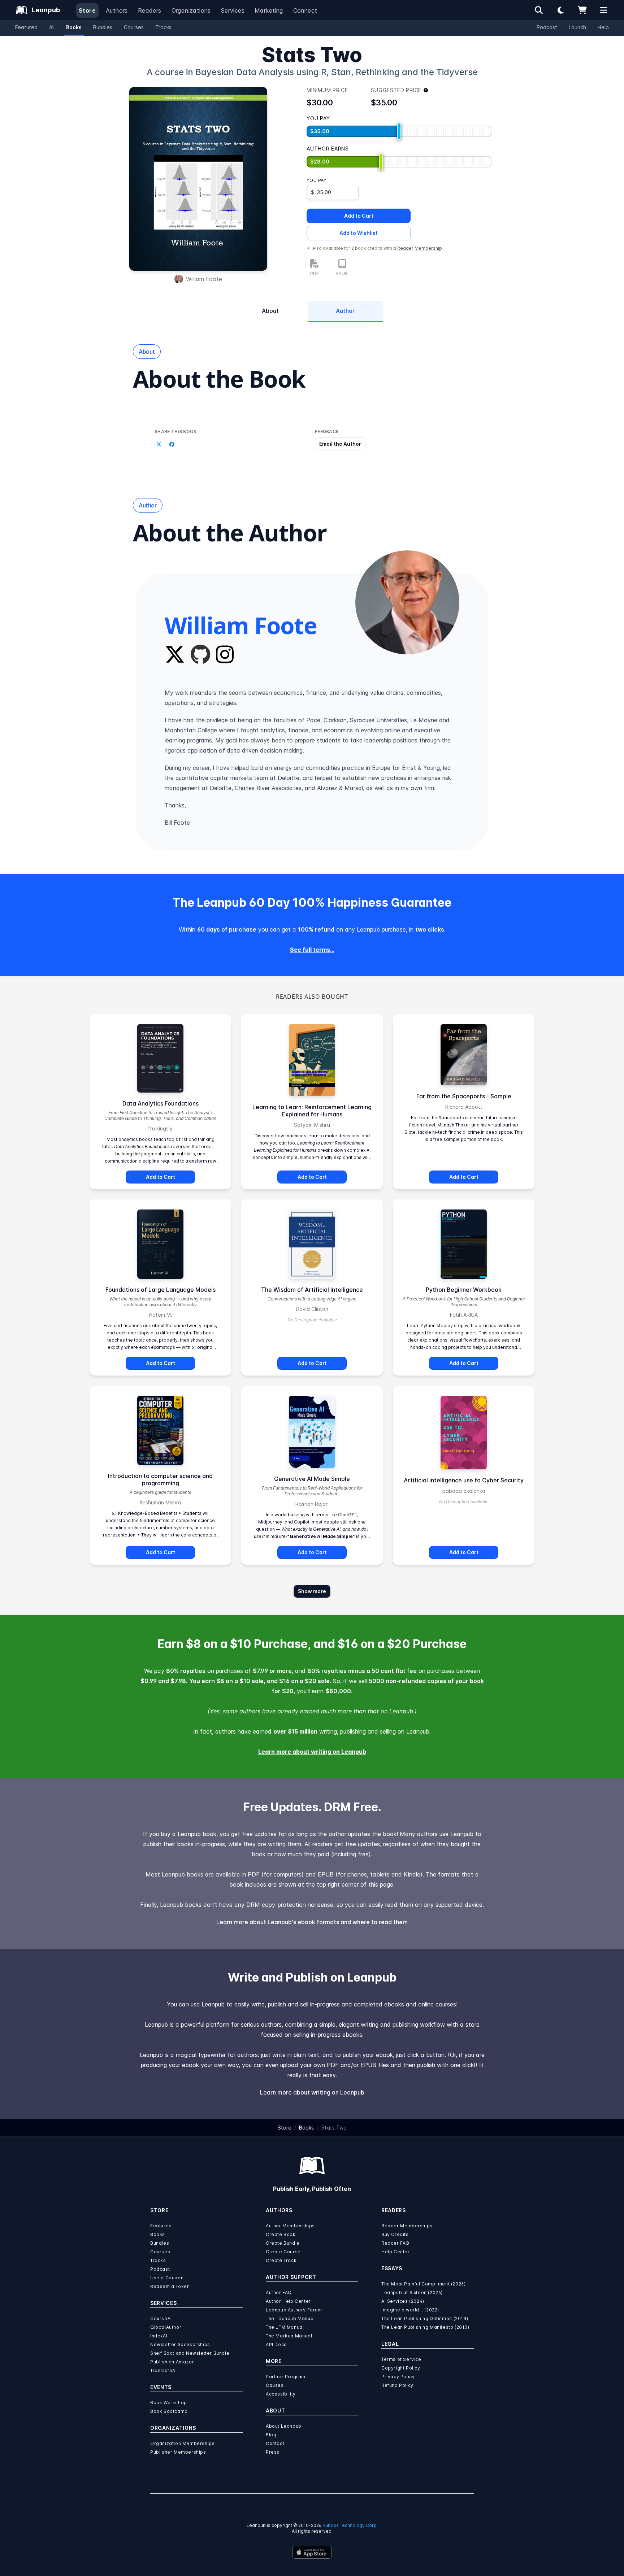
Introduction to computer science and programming (160, 1479)
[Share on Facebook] (172, 445)
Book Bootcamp (169, 2411)
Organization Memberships (182, 2443)
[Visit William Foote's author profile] (407, 602)
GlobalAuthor (166, 2327)
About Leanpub (284, 2426)
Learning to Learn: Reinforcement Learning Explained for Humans (312, 1111)
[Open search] (539, 10)
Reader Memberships (407, 2226)
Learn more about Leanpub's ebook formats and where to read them (312, 1922)
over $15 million (295, 1731)
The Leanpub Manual (290, 2318)
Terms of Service (401, 2359)
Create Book (281, 2234)
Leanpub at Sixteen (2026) (412, 2292)
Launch (577, 27)
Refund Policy (397, 2385)
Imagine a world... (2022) (410, 2310)
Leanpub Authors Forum (294, 2310)
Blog (271, 2435)
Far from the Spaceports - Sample (464, 1096)
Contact (275, 2443)
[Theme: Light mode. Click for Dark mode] (560, 10)
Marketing (269, 10)
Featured (26, 27)
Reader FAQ (395, 2243)
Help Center (396, 2252)
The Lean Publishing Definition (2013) (425, 2318)
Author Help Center (288, 2301)
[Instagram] (225, 654)
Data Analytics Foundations (161, 1103)
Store (87, 10)
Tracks (163, 27)
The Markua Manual (289, 2336)
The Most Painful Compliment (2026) (423, 2284)
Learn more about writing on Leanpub (312, 1752)
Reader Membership (420, 248)
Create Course (283, 2252)
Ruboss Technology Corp (350, 2525)
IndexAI (159, 2336)
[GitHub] (200, 654)
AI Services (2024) (403, 2301)
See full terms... (312, 950)
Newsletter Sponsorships (180, 2344)
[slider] (399, 131)
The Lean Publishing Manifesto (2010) (425, 2327)
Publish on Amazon (172, 2362)
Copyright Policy (401, 2368)
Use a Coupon (167, 2278)
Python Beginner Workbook (464, 1290)
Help (603, 27)
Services (233, 10)
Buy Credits (395, 2234)
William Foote (204, 279)
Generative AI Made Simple (312, 1479)
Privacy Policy (398, 2377)
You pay (316, 180)
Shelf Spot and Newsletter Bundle (190, 2353)
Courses (134, 27)
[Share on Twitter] (159, 445)
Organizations (191, 10)
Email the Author (340, 444)
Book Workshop (169, 2403)
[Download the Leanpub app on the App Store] (312, 2552)
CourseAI (161, 2318)
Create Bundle (283, 2243)
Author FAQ (279, 2292)
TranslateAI (164, 2370)
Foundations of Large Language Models (161, 1290)
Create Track (281, 2260)
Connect (305, 10)
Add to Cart (359, 216)
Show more (312, 1591)
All (52, 27)
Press (273, 2452)
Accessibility (281, 2394)
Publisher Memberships (178, 2452)
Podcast (547, 27)
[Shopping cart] (582, 10)
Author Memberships (290, 2226)
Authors (117, 10)
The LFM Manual (285, 2327)
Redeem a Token (170, 2286)
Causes (275, 2385)
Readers (150, 10)
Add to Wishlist (359, 233)
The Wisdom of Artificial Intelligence (312, 1290)
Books (74, 27)
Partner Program (286, 2377)
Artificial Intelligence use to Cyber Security (464, 1480)
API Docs (276, 2344)
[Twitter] (175, 654)
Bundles (103, 27)
